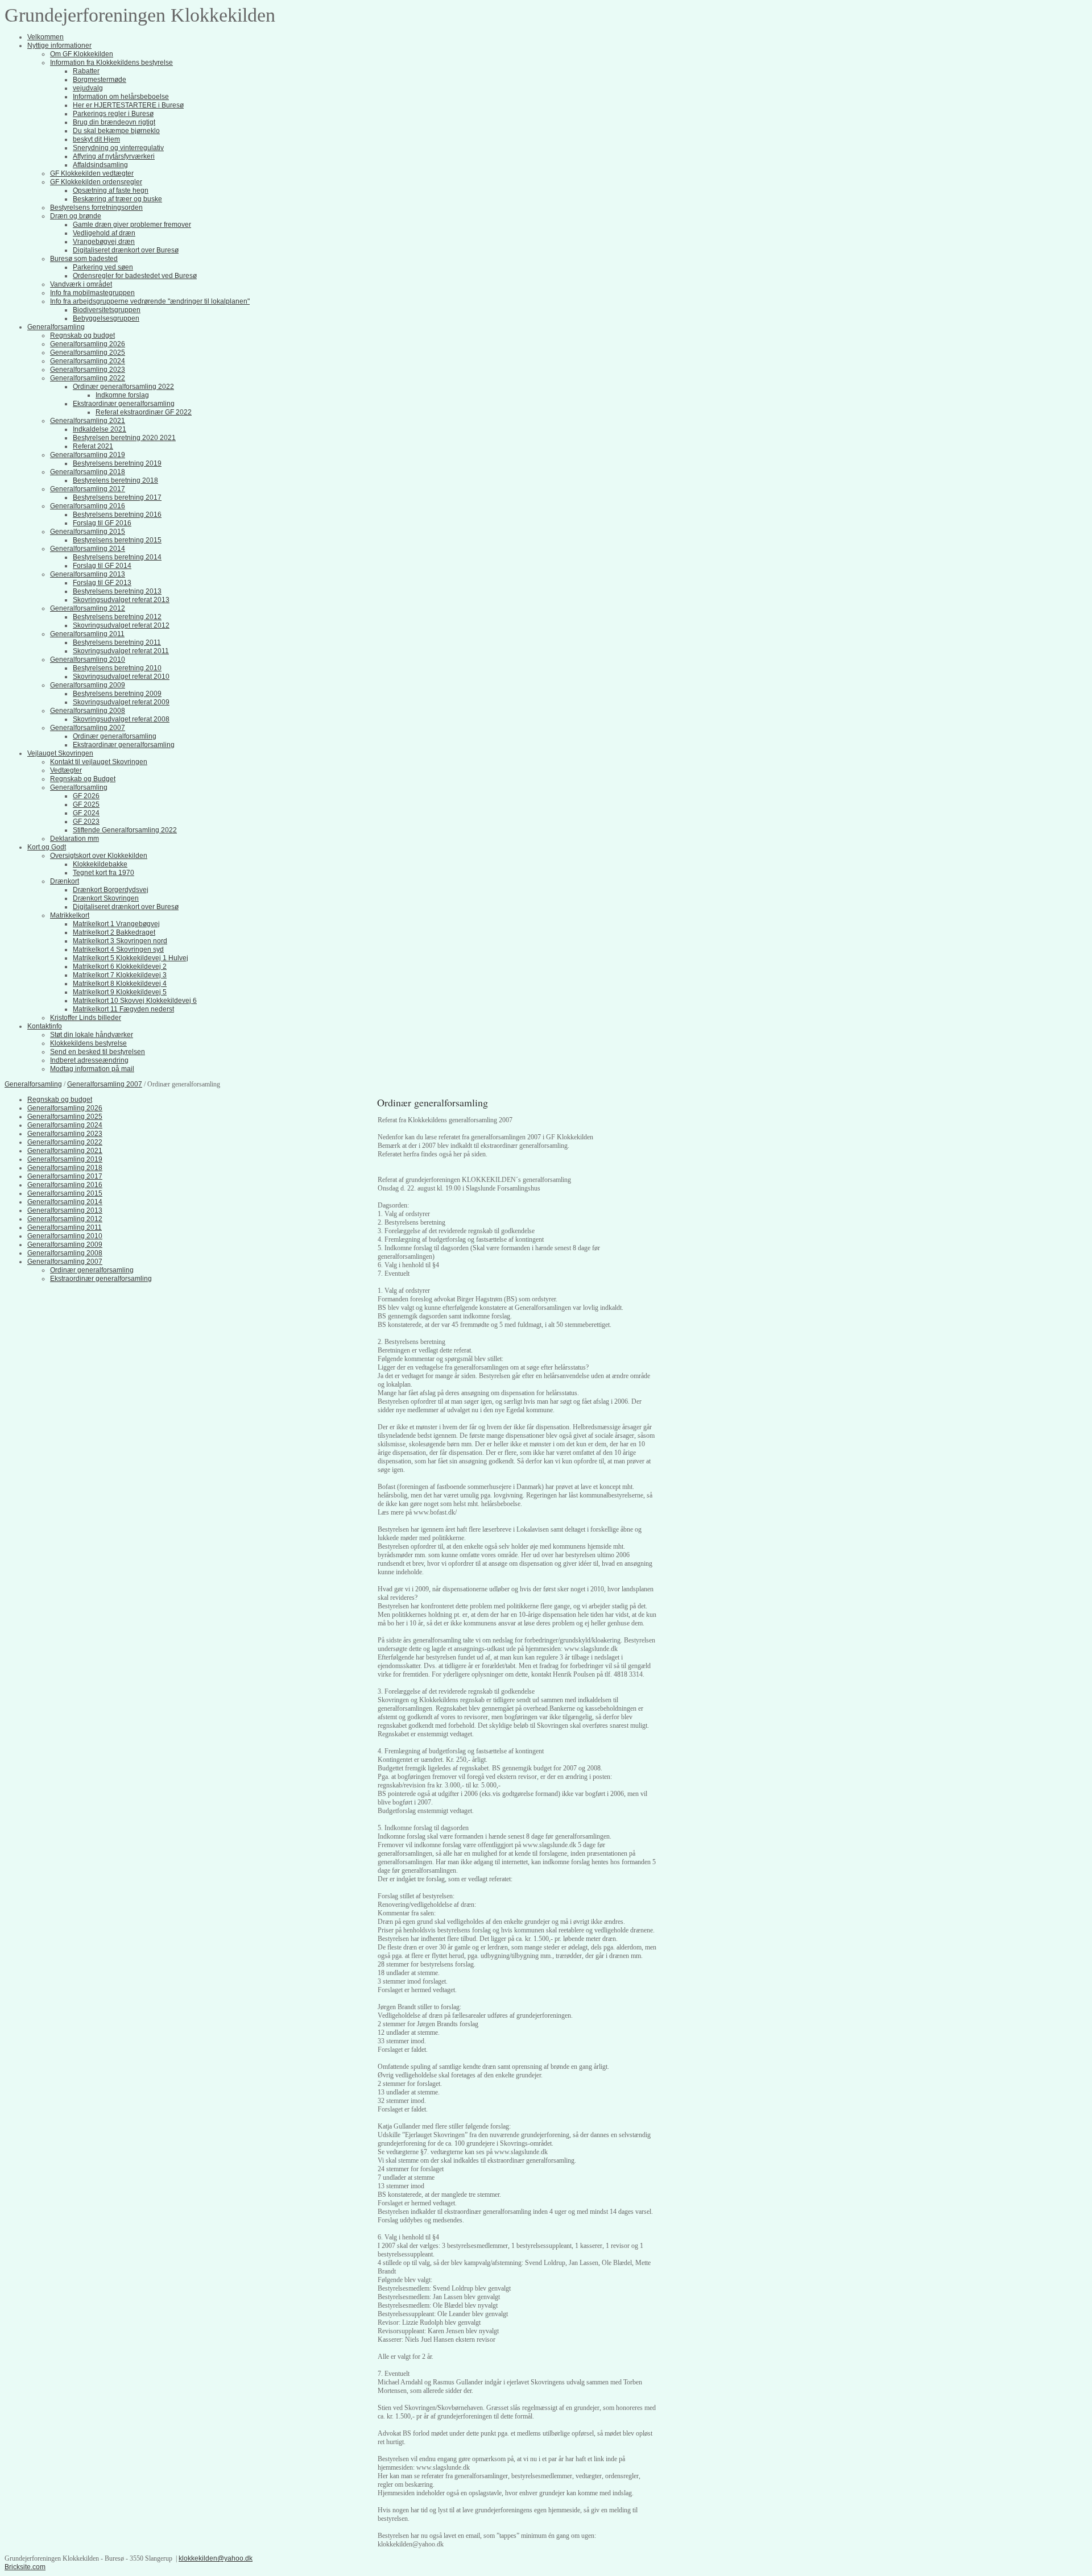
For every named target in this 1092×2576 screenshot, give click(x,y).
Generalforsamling (33, 1084)
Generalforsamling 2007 (105, 1084)
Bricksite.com (25, 2567)
